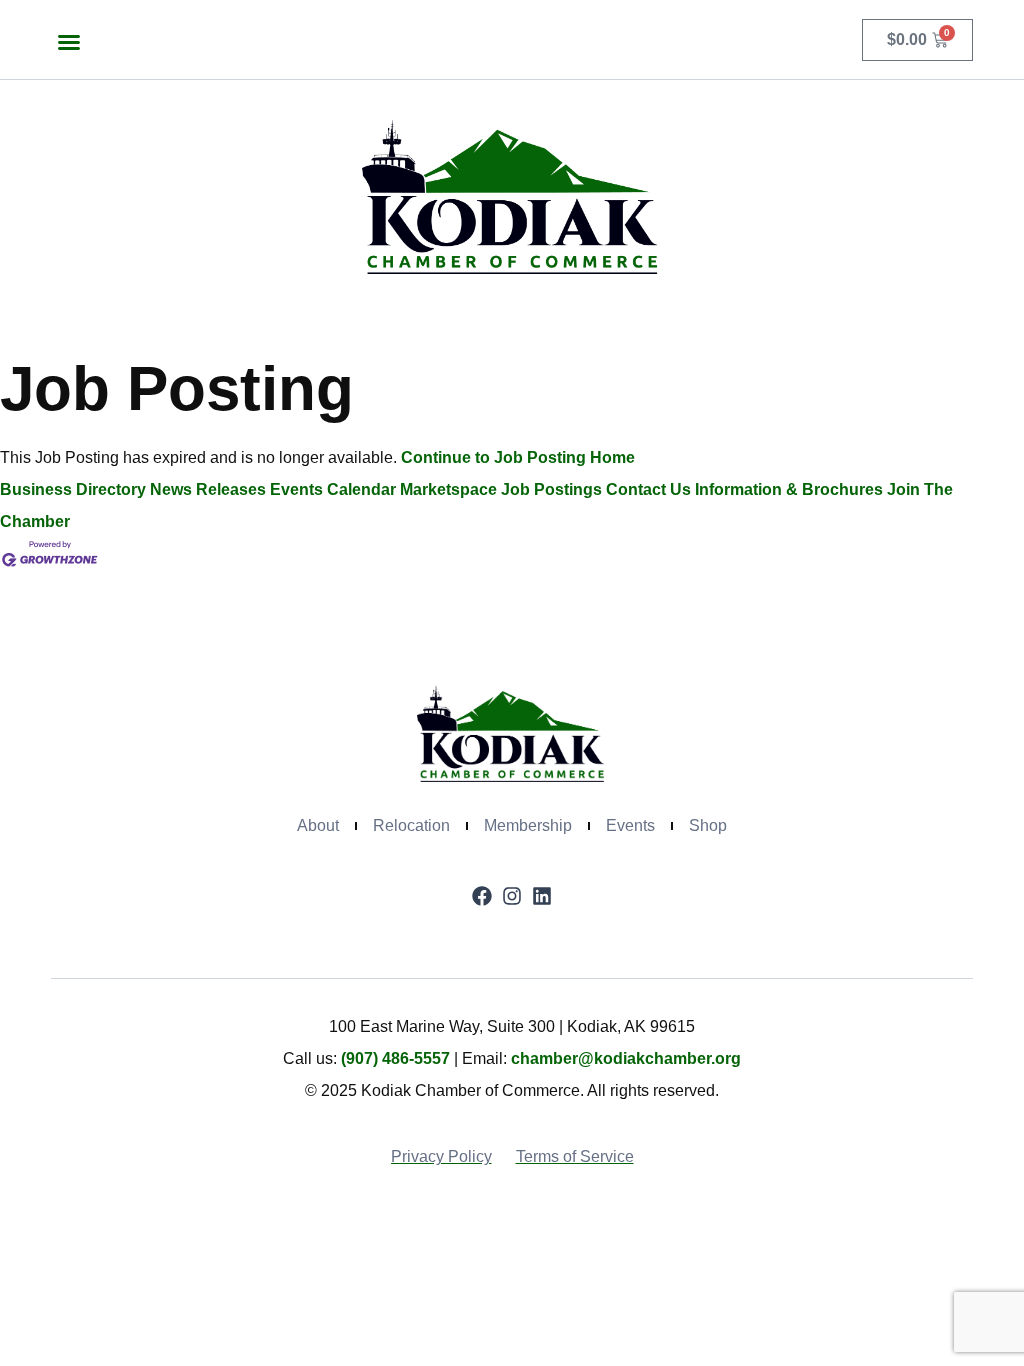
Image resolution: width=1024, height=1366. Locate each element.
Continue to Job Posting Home (518, 457)
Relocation (411, 825)
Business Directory (73, 489)
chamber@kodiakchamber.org (626, 1058)
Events (630, 825)
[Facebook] (482, 896)
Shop (708, 825)
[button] (69, 42)
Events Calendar (333, 489)
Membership (528, 825)
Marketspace (448, 489)
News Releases (208, 489)
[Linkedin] (542, 896)
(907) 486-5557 (395, 1058)
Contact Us (648, 489)
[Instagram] (512, 896)
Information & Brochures (789, 489)
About (318, 825)
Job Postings (551, 489)
